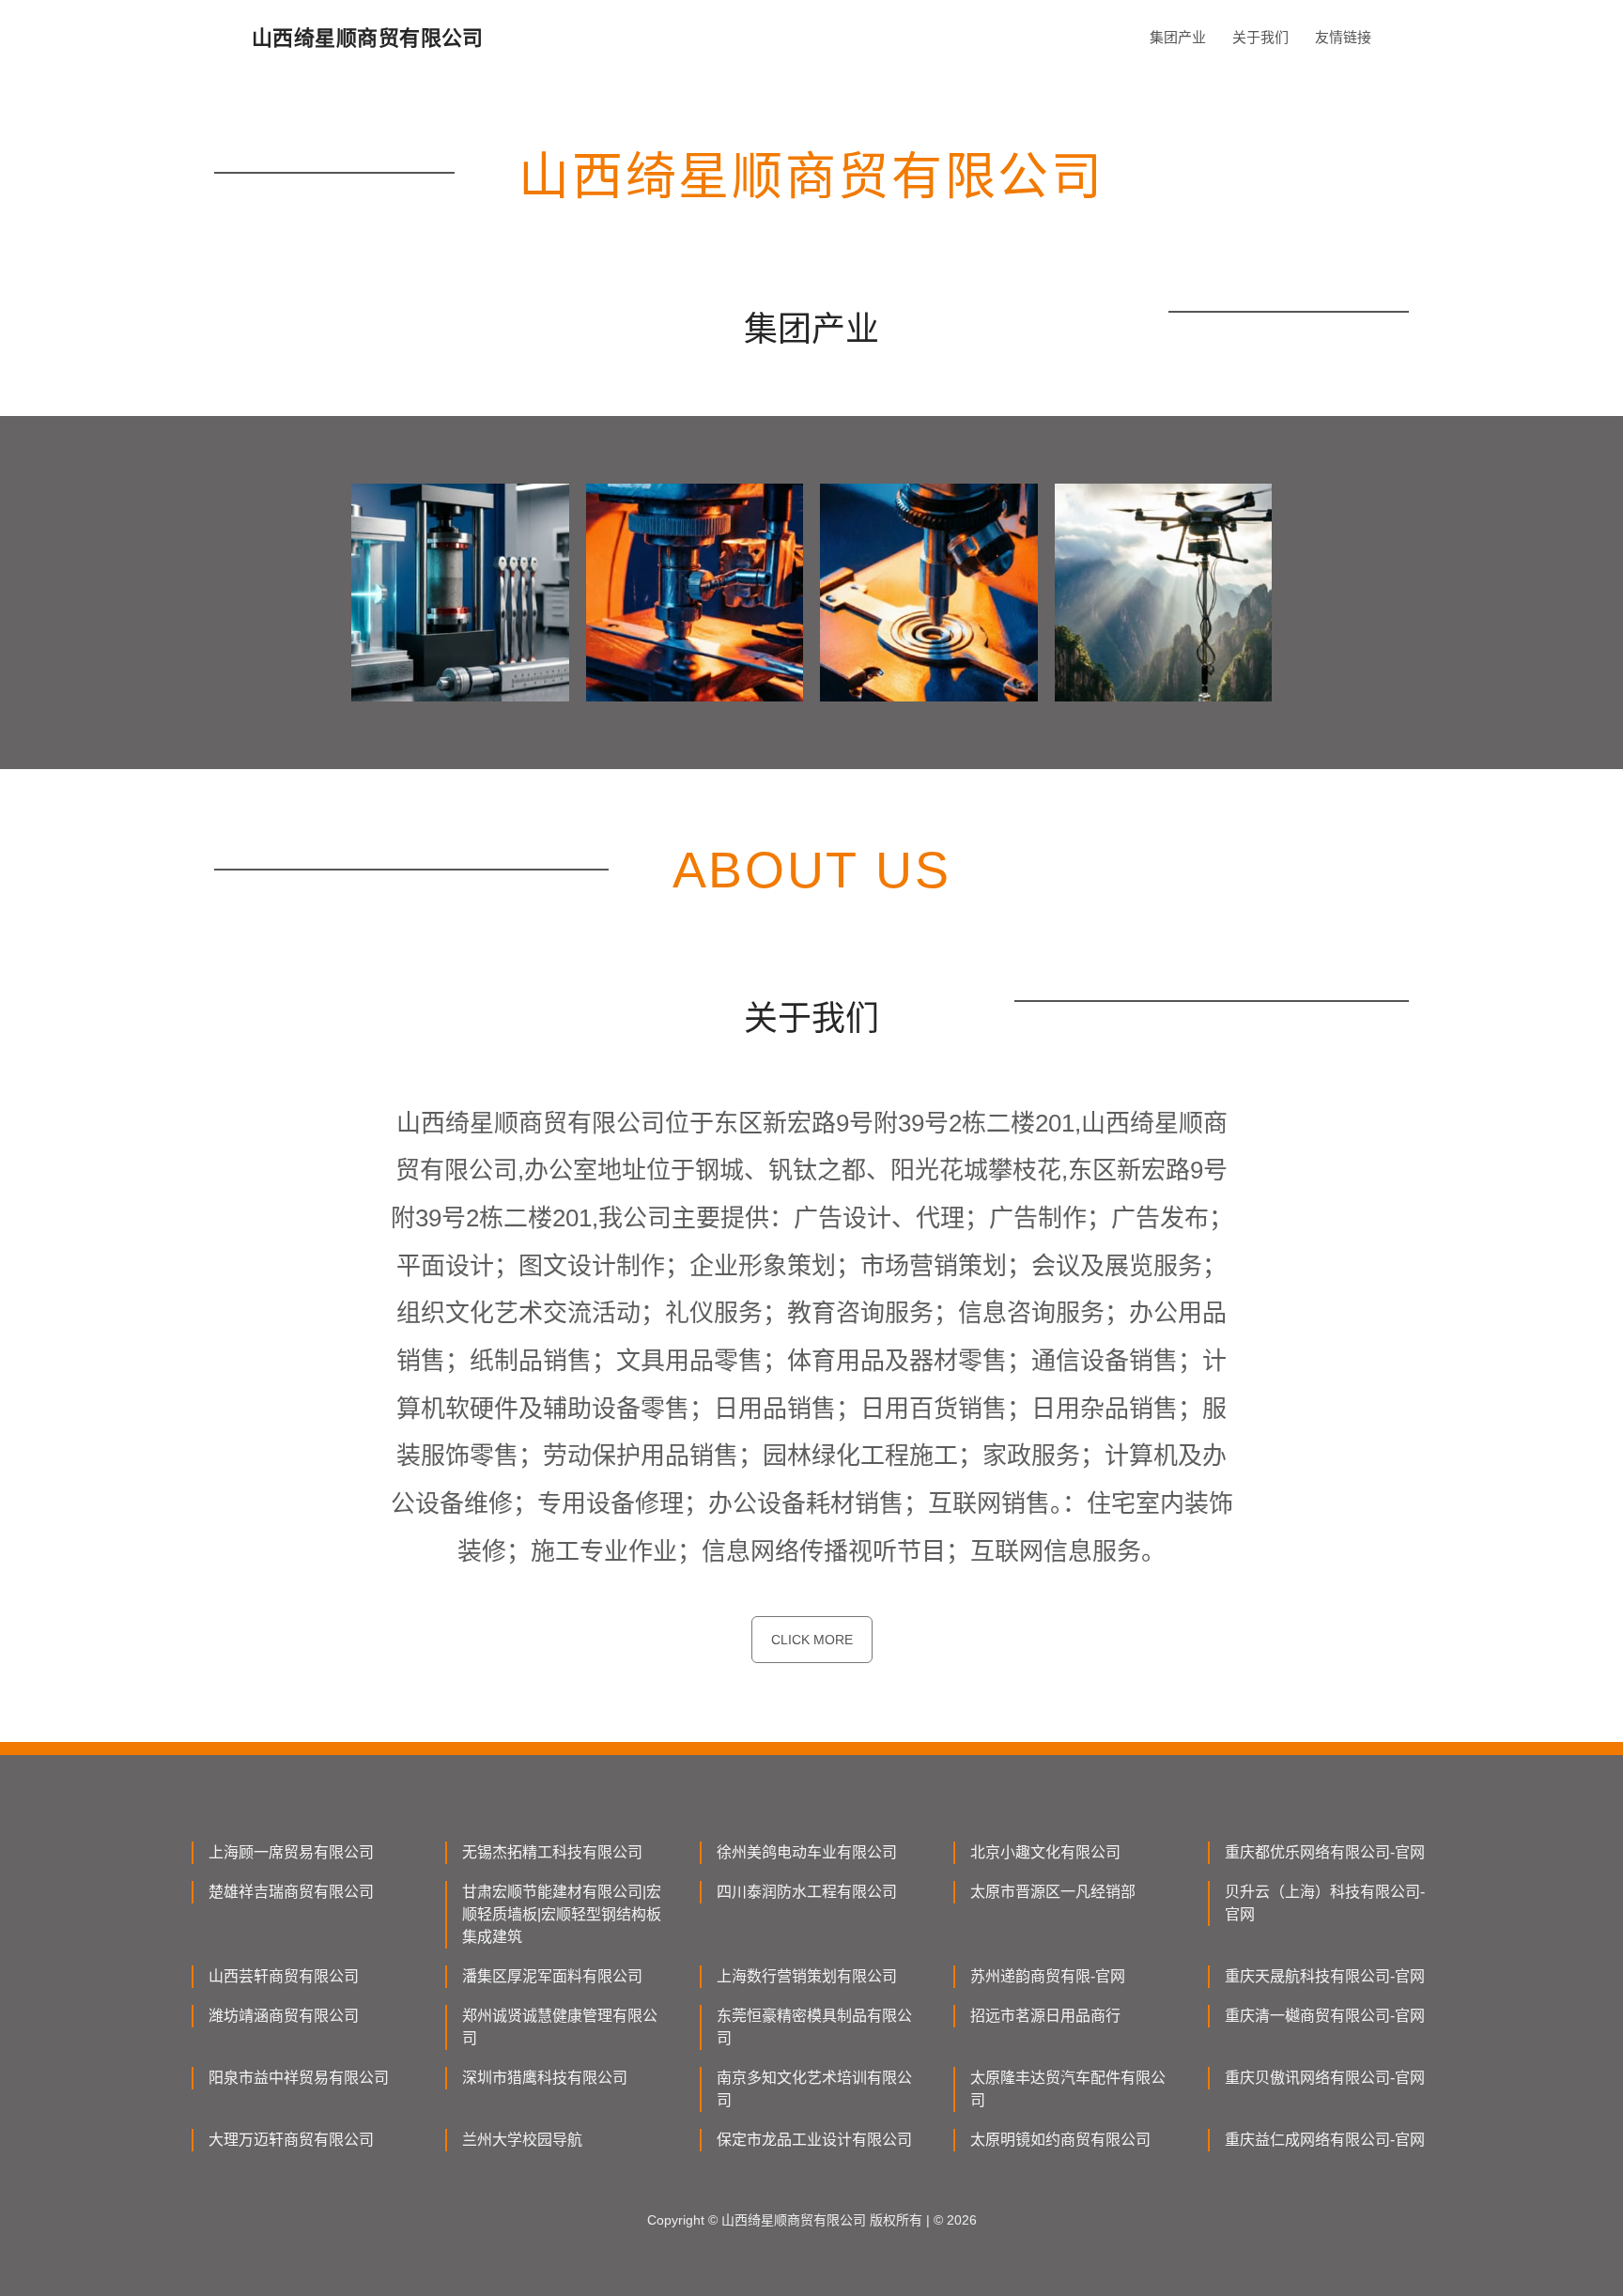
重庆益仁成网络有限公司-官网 (1325, 2140)
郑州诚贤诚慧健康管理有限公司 (560, 2027)
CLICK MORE (812, 1640)
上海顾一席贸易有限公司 (291, 1852)
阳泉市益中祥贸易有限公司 (299, 2078)
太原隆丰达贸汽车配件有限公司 (1068, 2089)
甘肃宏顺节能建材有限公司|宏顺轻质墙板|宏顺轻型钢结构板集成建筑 (562, 1914)
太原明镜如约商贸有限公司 (1060, 2140)
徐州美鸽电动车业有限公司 (807, 1852)
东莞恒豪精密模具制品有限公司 (814, 2027)
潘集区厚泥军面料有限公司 (552, 1976)
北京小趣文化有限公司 (1045, 1852)
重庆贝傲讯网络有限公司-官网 (1325, 2078)
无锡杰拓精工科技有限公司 (552, 1852)
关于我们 (1260, 37)
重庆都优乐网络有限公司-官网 (1325, 1852)
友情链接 (1343, 37)
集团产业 (1178, 37)
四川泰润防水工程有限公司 (807, 1892)
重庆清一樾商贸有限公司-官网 (1325, 2016)
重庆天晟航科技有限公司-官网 (1325, 1976)
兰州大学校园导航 (522, 2140)
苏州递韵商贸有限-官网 (1048, 1976)
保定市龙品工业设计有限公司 (814, 2140)
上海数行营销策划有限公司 (807, 1976)
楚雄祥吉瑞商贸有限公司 (291, 1892)
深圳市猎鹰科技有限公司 (545, 2078)
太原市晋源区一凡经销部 (1053, 1892)
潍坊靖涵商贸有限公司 (284, 2016)
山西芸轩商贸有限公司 (284, 1976)
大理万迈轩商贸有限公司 (291, 2140)
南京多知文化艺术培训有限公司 (814, 2089)
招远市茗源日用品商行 (1045, 2016)
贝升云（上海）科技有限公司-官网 (1325, 1903)
